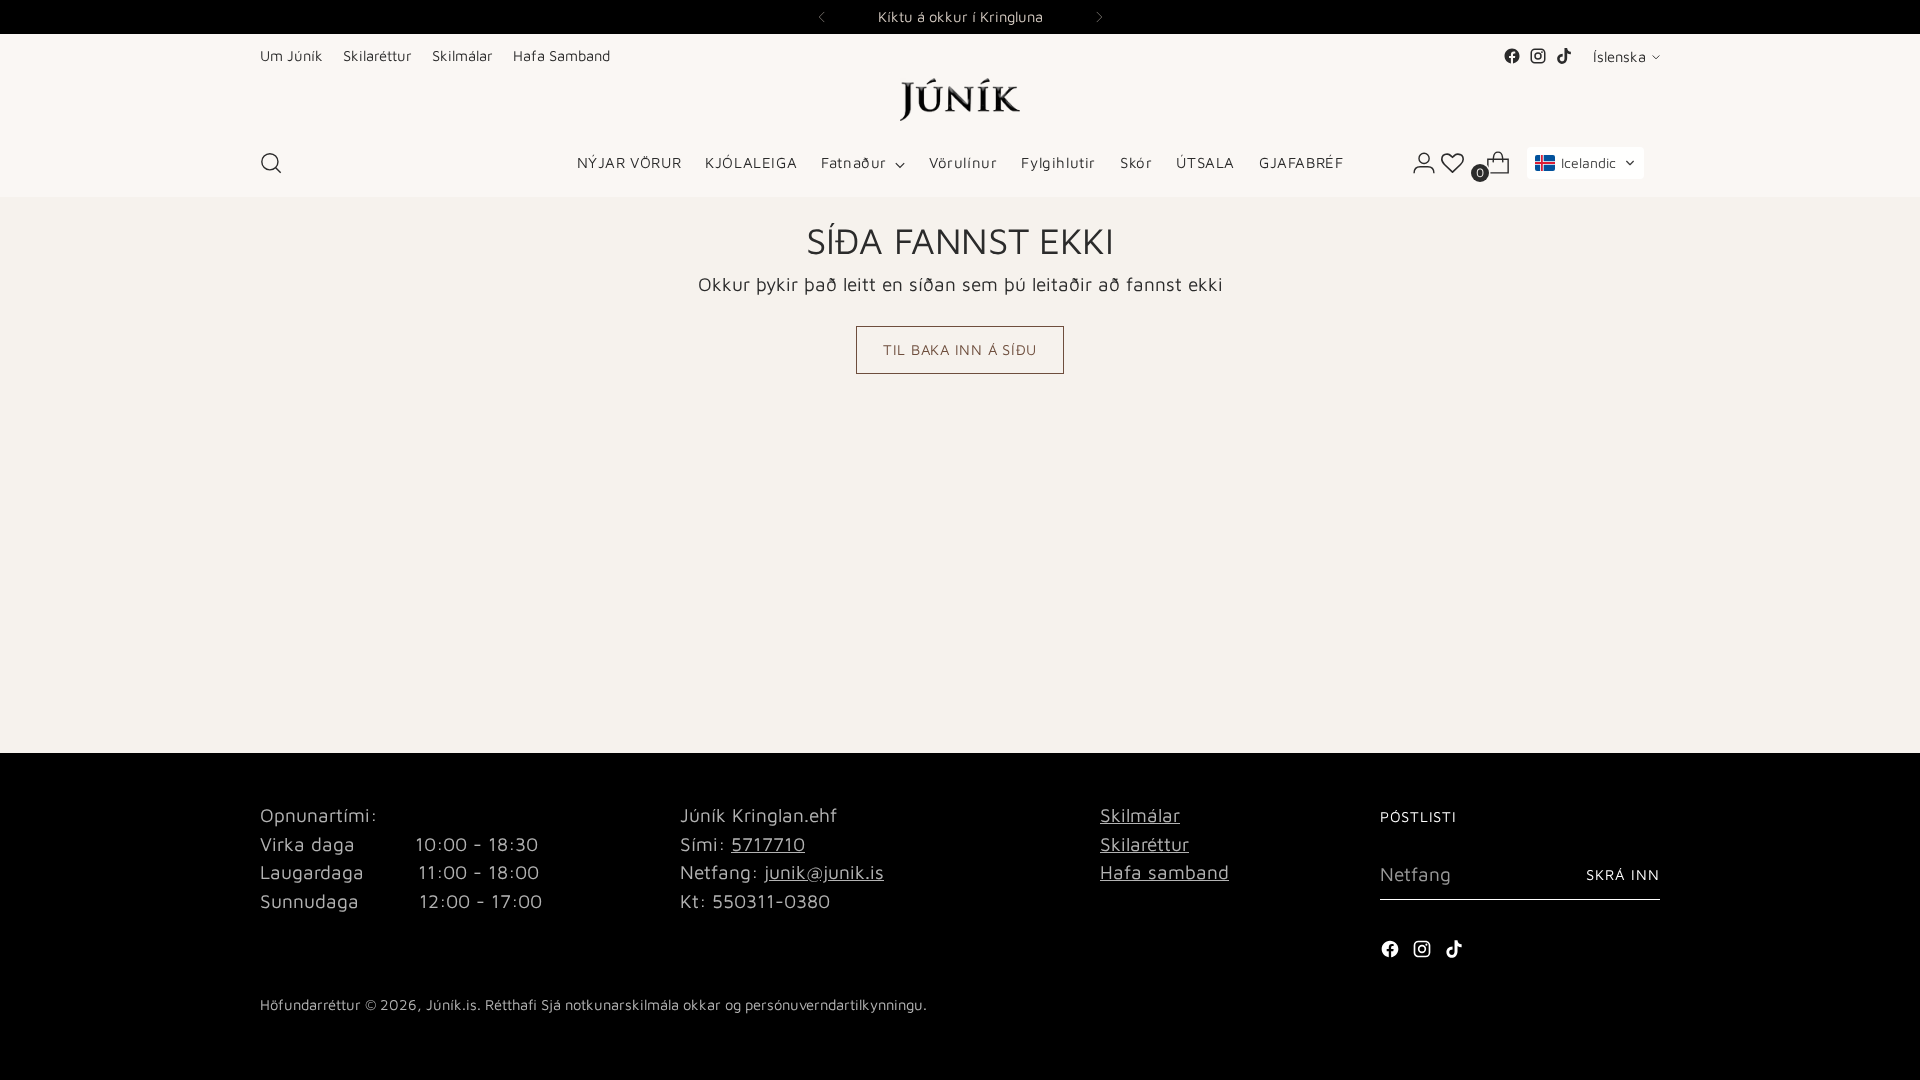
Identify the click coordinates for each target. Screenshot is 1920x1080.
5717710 (768, 844)
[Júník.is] (960, 99)
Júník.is (451, 1004)
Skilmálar (1140, 815)
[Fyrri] (822, 17)
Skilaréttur (1144, 844)
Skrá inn (1623, 874)
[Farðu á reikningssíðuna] (1416, 163)
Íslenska (1619, 56)
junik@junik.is (824, 872)
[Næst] (1099, 17)
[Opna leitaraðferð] (271, 163)
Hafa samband (1164, 872)
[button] (1585, 163)
